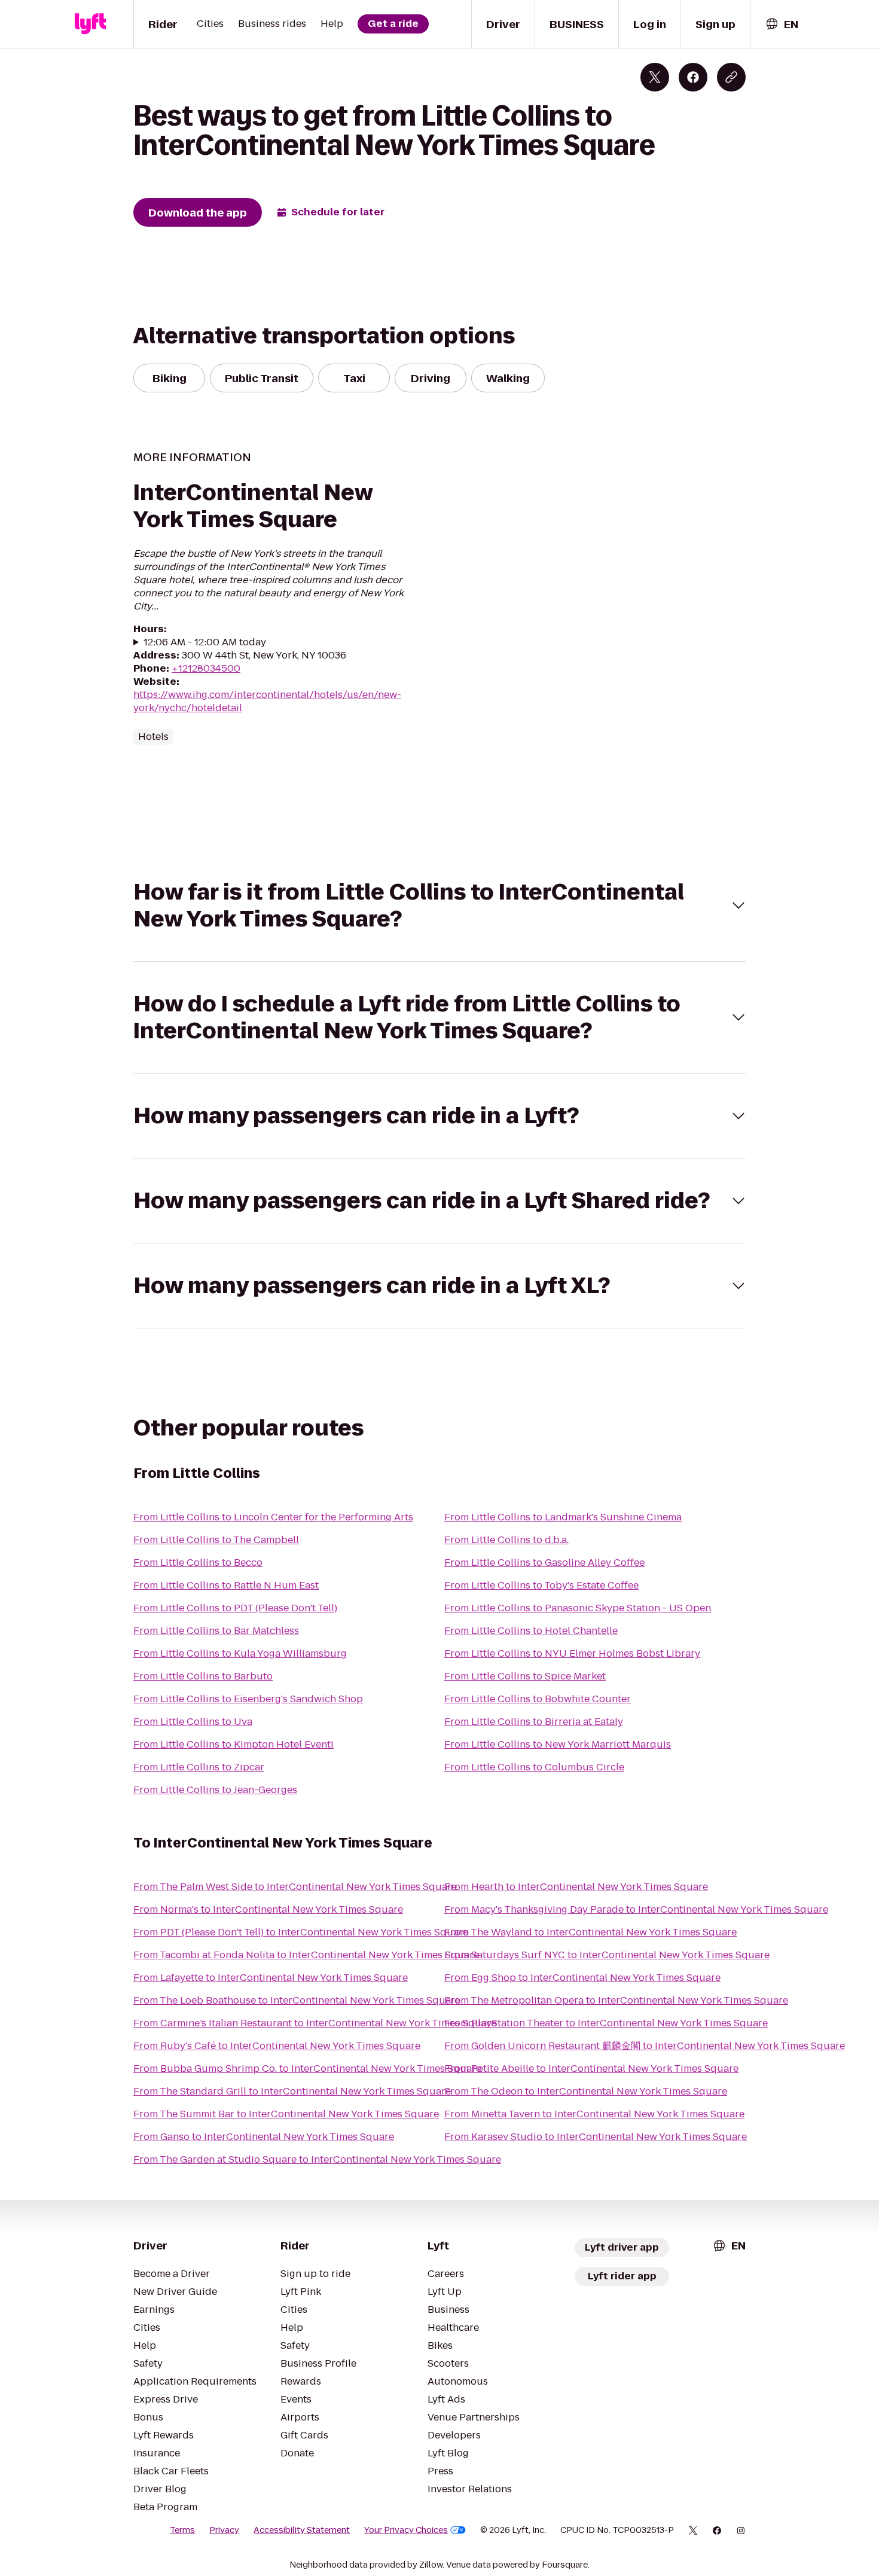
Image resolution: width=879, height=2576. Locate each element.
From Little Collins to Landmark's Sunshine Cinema (563, 1517)
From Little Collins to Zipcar (199, 1767)
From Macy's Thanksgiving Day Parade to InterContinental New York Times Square (636, 1909)
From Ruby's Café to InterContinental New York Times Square (277, 2046)
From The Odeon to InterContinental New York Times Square (586, 2091)
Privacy (224, 2530)
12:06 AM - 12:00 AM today (205, 642)
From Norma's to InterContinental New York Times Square (268, 1909)
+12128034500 (206, 668)
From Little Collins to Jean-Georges (215, 1790)
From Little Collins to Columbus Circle (534, 1767)
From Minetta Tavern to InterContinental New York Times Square (594, 2114)
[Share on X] (655, 77)
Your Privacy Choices (406, 2530)
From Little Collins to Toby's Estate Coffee (541, 1585)
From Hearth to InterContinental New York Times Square (576, 1887)
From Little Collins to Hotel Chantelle (531, 1631)
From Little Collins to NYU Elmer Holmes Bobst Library (572, 1653)
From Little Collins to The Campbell (216, 1540)
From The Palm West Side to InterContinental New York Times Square (295, 1887)
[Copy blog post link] (731, 77)
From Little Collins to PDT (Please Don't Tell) (235, 1608)
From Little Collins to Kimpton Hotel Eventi (234, 1744)
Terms (182, 2530)
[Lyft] (90, 24)
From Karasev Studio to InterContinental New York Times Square (596, 2137)
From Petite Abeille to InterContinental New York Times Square (591, 2069)
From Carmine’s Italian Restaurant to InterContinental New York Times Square (315, 2023)
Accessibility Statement (302, 2530)
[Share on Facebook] (693, 77)
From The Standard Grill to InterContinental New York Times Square (292, 2091)
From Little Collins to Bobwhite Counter (538, 1699)
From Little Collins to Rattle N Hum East (226, 1585)
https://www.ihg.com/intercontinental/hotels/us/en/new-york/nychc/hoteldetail (267, 701)
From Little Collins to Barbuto (203, 1676)
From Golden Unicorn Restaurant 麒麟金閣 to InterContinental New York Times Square (645, 2046)
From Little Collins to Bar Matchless (216, 1631)
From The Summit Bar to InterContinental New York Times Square (286, 2114)
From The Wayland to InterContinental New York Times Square (590, 1932)
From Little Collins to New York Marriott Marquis (558, 1744)
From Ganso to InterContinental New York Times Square (264, 2137)
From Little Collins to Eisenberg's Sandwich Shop (248, 1699)
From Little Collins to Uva (193, 1722)
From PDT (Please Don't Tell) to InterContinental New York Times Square (301, 1932)
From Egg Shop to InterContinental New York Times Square (582, 1978)
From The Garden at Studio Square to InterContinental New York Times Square (317, 2159)
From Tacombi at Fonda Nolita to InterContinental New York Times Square (306, 1955)
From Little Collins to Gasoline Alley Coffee (544, 1563)
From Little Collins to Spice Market (525, 1676)
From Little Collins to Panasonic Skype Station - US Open (578, 1608)
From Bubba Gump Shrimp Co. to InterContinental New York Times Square (307, 2069)
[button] (439, 906)
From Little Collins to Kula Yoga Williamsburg (240, 1653)
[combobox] (782, 24)
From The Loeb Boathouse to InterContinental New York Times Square (297, 2000)
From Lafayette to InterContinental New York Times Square (271, 1978)
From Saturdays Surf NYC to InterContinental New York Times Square (607, 1955)
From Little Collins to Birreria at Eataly (534, 1722)
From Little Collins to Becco (198, 1563)
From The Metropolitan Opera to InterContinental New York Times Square (616, 2000)
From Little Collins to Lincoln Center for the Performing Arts (273, 1517)
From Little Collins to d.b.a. (506, 1540)
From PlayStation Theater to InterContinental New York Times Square (606, 2023)
